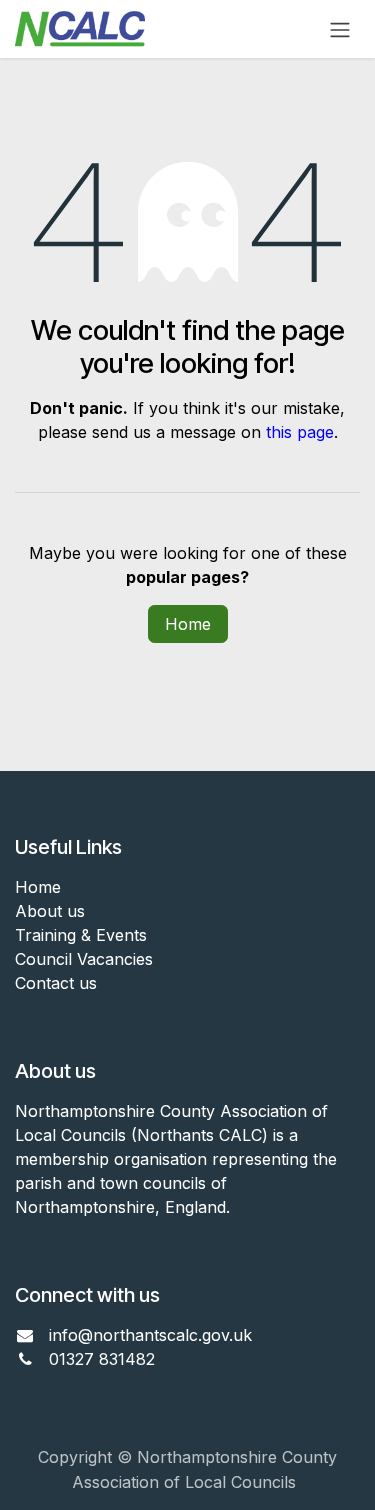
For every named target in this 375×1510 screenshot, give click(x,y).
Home (188, 624)
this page (300, 432)
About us (50, 911)
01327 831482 (104, 1359)
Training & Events (81, 935)
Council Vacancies (84, 959)
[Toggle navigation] (340, 29)
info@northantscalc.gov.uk (150, 1335)
